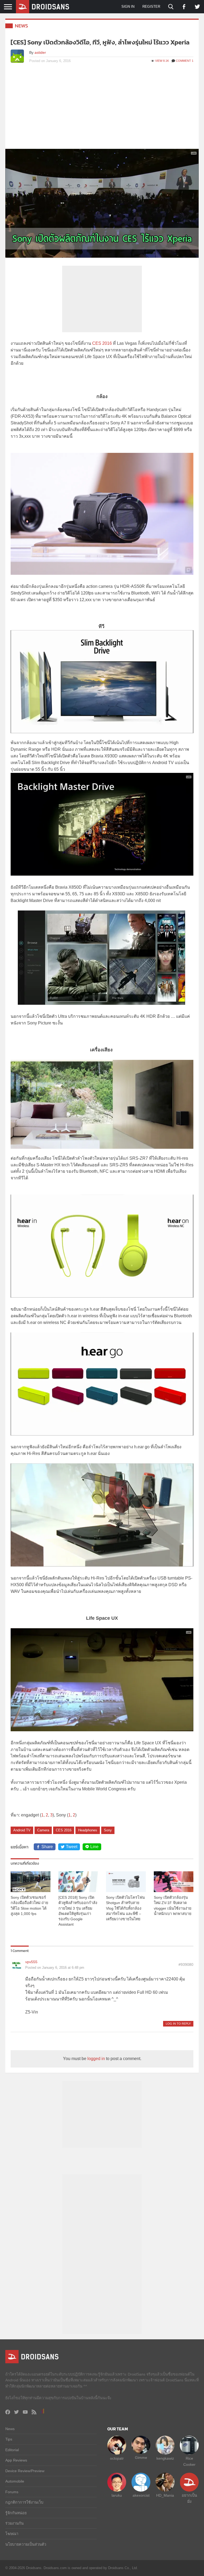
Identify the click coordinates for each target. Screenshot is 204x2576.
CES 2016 (102, 343)
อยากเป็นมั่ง (189, 2498)
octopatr (117, 2458)
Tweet (72, 1847)
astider (40, 52)
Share (47, 1847)
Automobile (15, 2481)
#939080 (186, 1964)
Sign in (128, 7)
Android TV (22, 1830)
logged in (96, 2059)
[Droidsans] (42, 7)
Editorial (12, 2450)
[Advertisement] (102, 109)
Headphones (88, 1830)
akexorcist (141, 2495)
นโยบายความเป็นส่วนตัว (26, 2544)
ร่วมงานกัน (14, 2523)
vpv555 (31, 1962)
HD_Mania (165, 2495)
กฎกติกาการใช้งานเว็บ (24, 2502)
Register (151, 7)
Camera (43, 1830)
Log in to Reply (178, 2024)
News (22, 26)
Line (94, 1847)
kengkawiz (165, 2458)
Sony (108, 1830)
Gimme (141, 2458)
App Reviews (16, 2460)
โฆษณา (12, 2534)
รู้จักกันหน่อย (16, 2513)
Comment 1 (185, 61)
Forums (12, 2492)
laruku (117, 2495)
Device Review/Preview (25, 2471)
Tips (9, 2439)
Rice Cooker (189, 2461)
